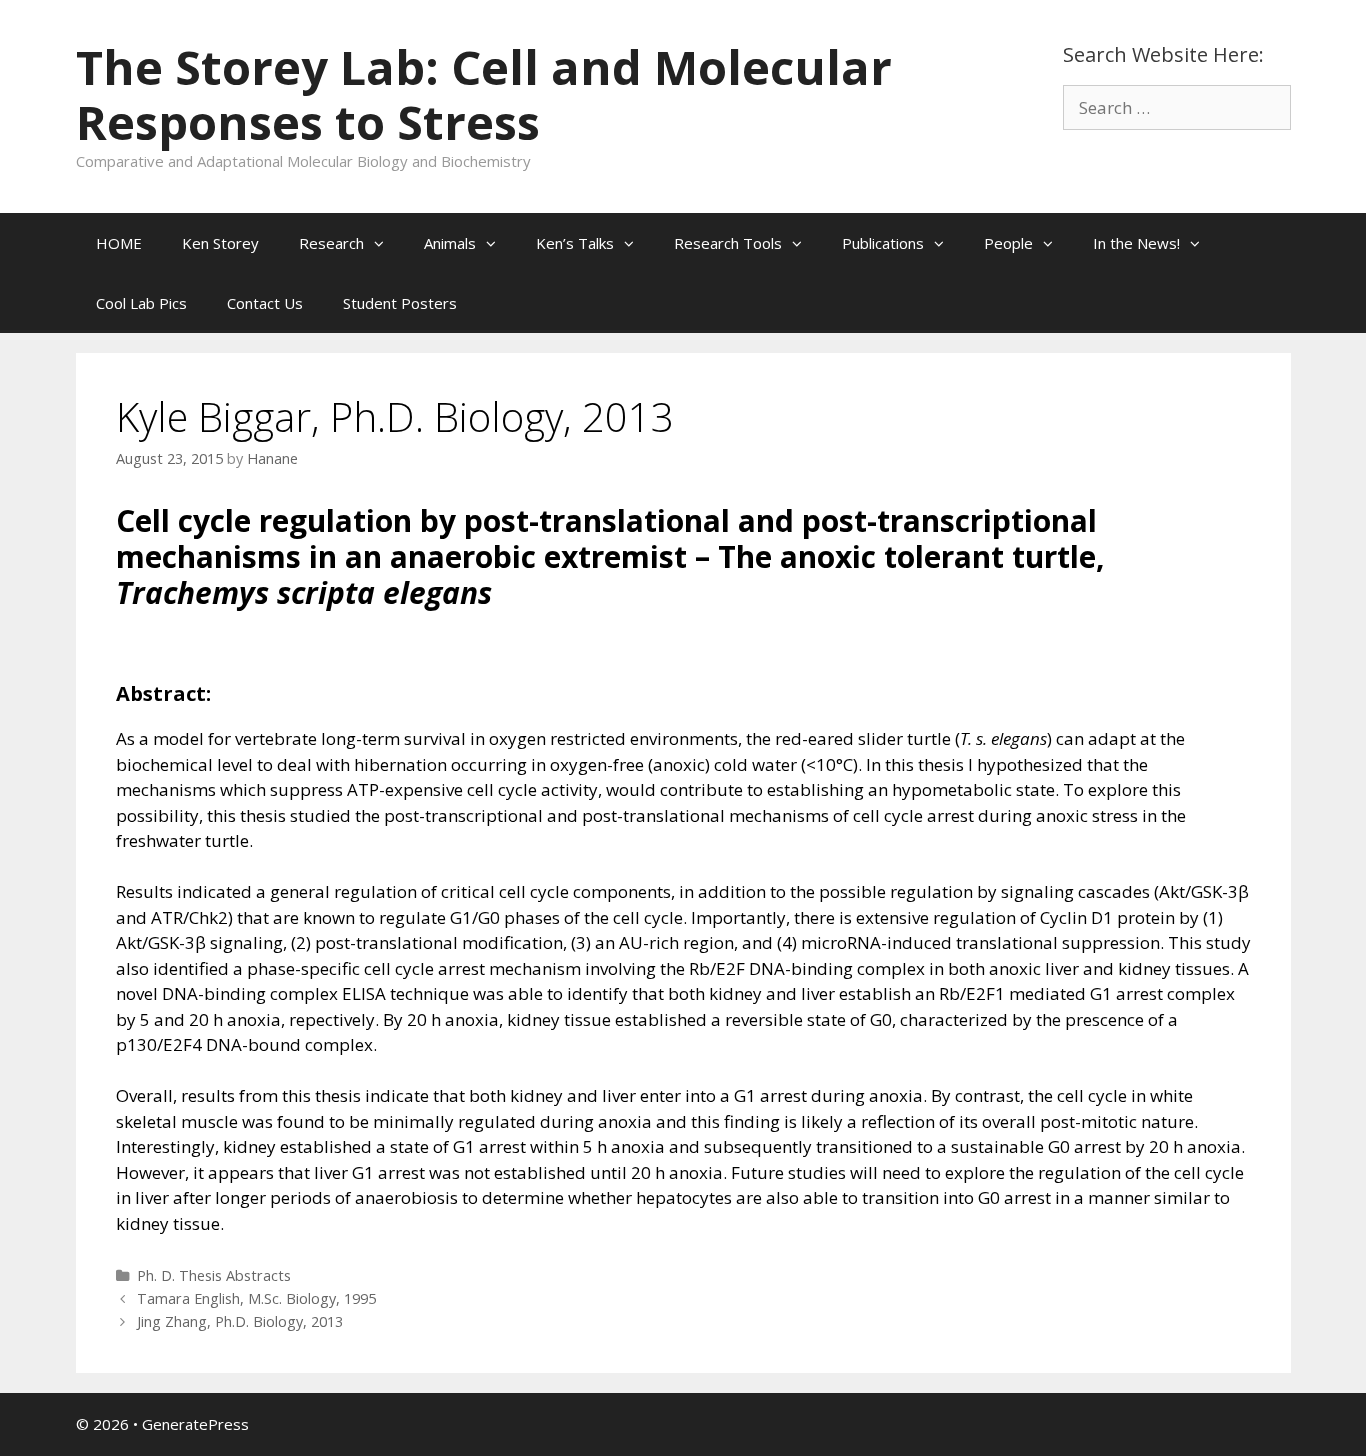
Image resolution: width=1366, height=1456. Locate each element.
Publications (883, 243)
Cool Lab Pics (141, 303)
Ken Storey (220, 243)
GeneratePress (195, 1424)
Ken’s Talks (575, 243)
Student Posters (400, 303)
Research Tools (728, 243)
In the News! (1136, 243)
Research (331, 243)
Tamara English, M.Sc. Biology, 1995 (256, 1298)
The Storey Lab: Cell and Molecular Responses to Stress (484, 94)
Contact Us (265, 303)
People (1008, 243)
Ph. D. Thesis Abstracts (214, 1275)
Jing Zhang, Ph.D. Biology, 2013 (240, 1321)
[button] (384, 243)
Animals (450, 243)
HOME (119, 243)
